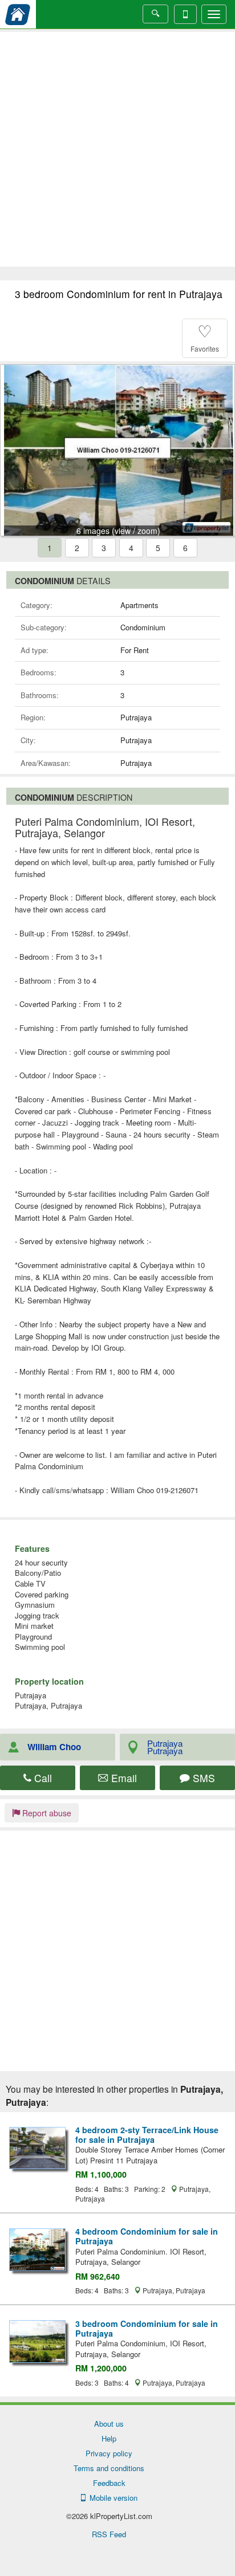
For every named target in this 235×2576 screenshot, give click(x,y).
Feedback (109, 2483)
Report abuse (46, 1813)
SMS (202, 1778)
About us (109, 2424)
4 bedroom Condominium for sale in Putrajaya (147, 2236)
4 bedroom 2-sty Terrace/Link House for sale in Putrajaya (147, 2135)
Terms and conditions (109, 2468)
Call (42, 1778)
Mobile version (111, 2498)
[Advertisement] (117, 149)
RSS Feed (109, 2534)
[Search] (155, 14)
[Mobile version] (185, 14)
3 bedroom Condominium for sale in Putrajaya (147, 2328)
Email (123, 1778)
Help (109, 2438)
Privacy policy (109, 2453)
